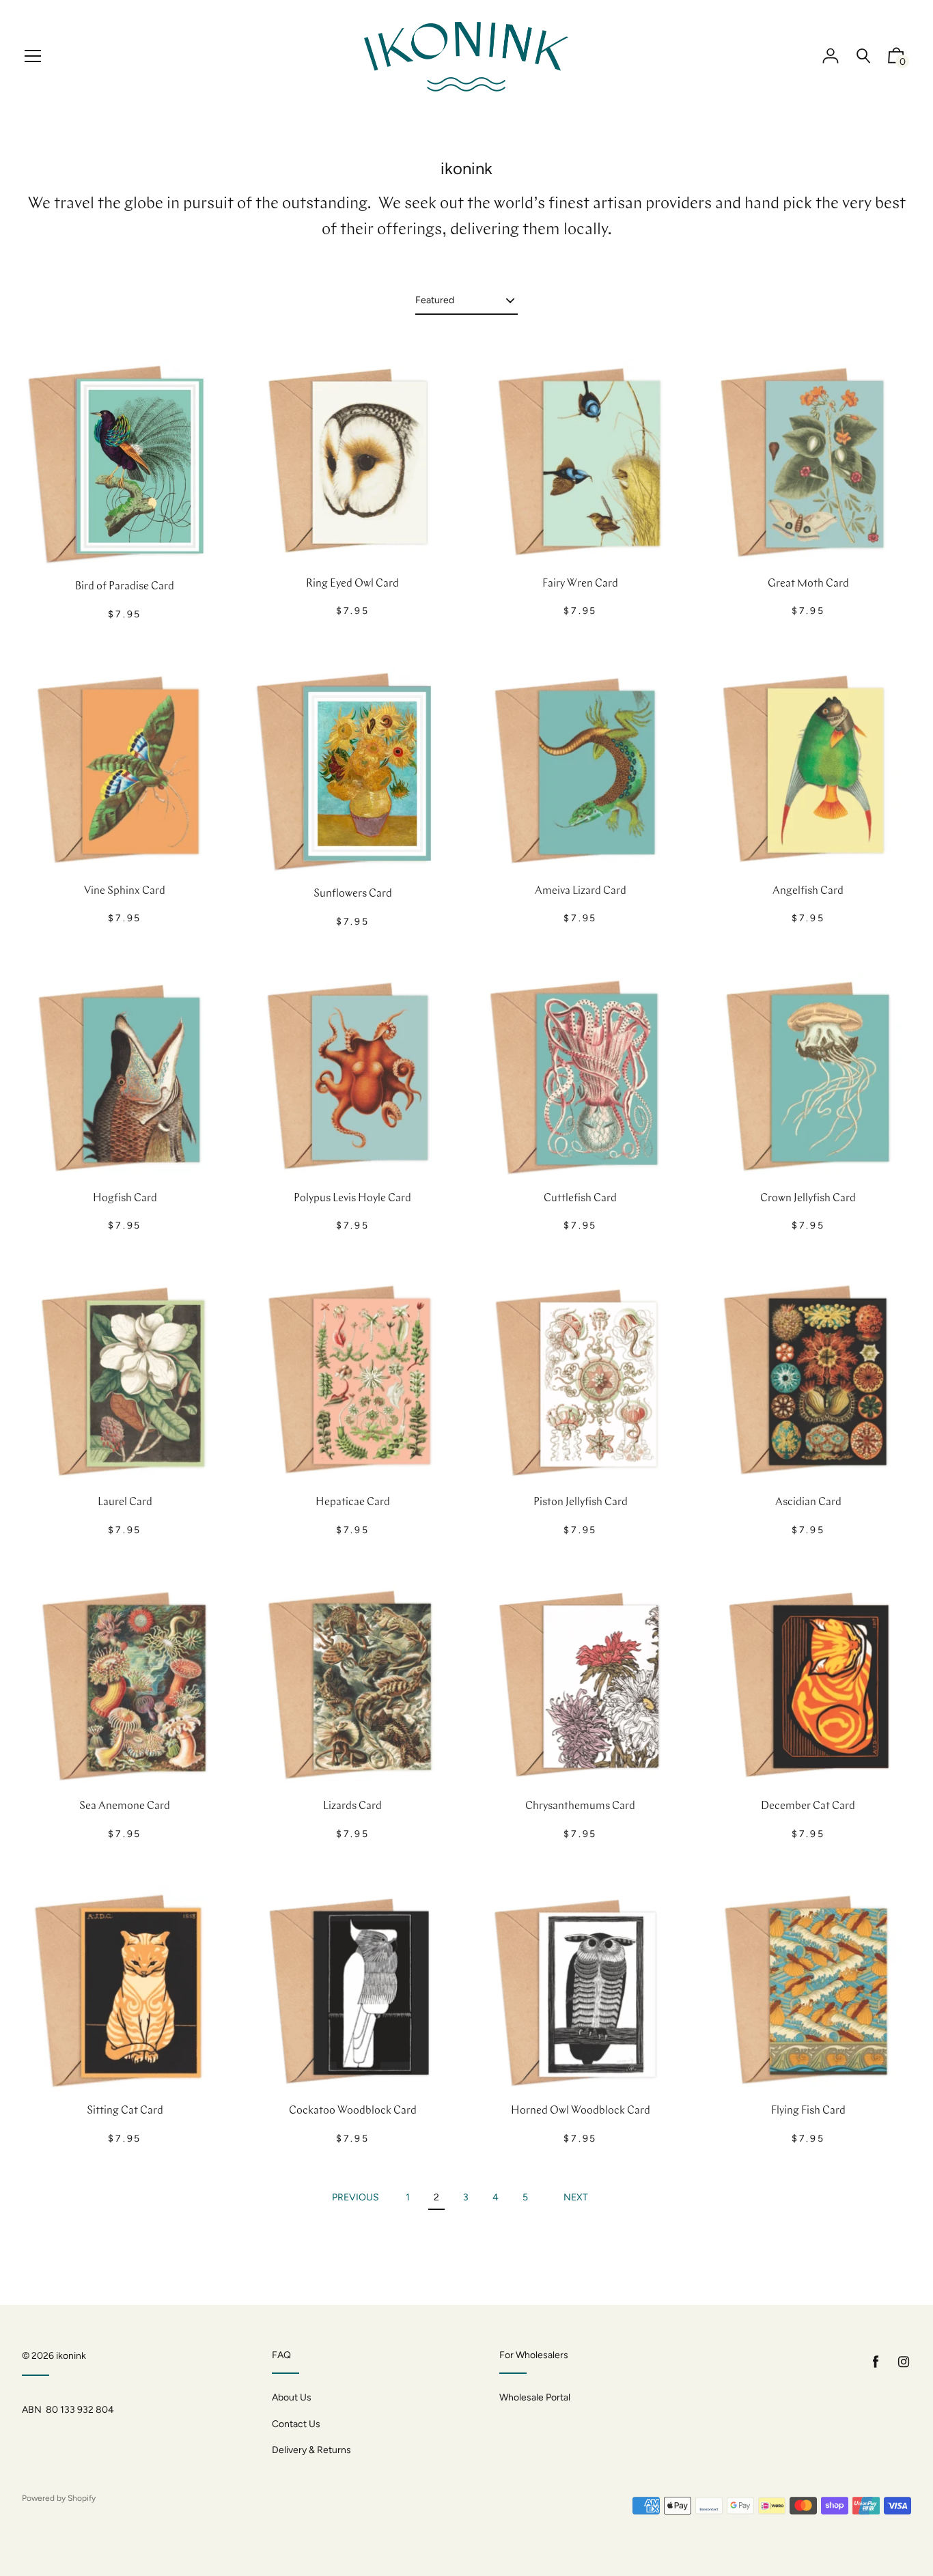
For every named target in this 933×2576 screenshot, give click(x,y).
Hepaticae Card (353, 1502)
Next (576, 2197)
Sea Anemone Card (125, 1806)
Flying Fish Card (808, 2111)
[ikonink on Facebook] (876, 2362)
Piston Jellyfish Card (581, 1502)
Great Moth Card (808, 584)
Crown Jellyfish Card (808, 1199)
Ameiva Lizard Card (581, 891)
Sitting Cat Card (125, 2111)
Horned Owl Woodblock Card (581, 2111)
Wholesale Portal (535, 2397)
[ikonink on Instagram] (904, 2362)
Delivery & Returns (311, 2450)
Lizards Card (352, 1806)
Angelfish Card (808, 891)
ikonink (71, 2356)
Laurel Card (125, 1502)
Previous (356, 2197)
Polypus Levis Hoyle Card (352, 1199)
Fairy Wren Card (580, 584)
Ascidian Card (808, 1502)
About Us (292, 2397)
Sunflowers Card (353, 894)
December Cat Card (808, 1806)
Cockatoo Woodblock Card (353, 2111)
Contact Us (296, 2424)
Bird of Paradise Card (125, 587)
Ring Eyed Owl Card (352, 584)
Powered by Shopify (59, 2498)
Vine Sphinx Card (125, 891)
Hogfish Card (125, 1199)
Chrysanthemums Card (580, 1806)
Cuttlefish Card (580, 1199)
